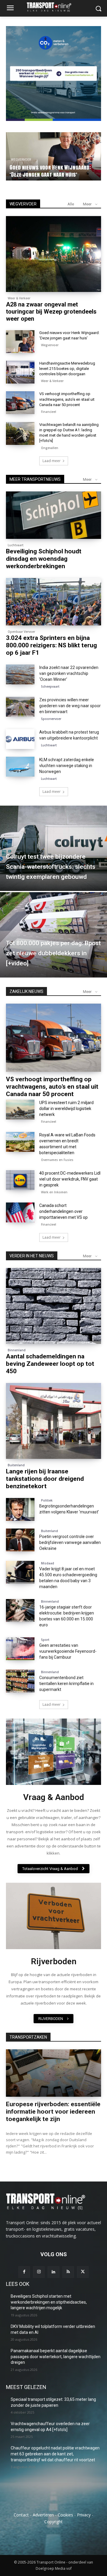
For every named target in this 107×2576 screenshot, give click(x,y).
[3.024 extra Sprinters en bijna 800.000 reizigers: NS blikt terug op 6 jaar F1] (53, 602)
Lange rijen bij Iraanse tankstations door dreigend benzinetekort (45, 1479)
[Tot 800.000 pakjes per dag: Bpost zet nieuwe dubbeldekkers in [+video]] (53, 935)
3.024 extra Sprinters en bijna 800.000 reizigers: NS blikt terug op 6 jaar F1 (51, 645)
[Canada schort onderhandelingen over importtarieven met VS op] (20, 1212)
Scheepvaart (50, 686)
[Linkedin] (53, 2272)
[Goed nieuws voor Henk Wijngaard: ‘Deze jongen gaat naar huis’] (20, 342)
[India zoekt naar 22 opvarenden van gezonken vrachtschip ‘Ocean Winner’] (20, 674)
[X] (83, 2272)
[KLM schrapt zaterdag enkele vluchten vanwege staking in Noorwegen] (20, 767)
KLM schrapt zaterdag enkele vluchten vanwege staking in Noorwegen (67, 766)
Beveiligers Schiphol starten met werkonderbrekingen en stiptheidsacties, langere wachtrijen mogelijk (49, 2302)
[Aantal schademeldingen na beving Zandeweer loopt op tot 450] (53, 1306)
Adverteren (43, 2515)
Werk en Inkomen (54, 1192)
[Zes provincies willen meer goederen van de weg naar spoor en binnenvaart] (20, 707)
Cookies (65, 2515)
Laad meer (52, 461)
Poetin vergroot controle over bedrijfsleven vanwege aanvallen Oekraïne (70, 1542)
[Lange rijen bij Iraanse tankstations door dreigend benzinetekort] (53, 1421)
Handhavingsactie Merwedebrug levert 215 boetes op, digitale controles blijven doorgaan (67, 369)
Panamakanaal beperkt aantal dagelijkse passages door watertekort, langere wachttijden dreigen (56, 2357)
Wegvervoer (50, 345)
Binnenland (17, 1350)
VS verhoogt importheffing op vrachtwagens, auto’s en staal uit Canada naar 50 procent (67, 399)
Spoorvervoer (51, 719)
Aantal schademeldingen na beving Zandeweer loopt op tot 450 (50, 1364)
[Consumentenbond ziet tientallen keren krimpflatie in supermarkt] (20, 1681)
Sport (45, 1640)
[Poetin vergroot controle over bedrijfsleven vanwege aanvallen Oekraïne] (20, 1540)
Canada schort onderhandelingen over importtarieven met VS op (63, 1211)
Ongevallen (50, 448)
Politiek (47, 1500)
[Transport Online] (53, 7)
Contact (21, 2515)
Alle (71, 204)
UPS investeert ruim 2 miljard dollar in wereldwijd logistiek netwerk (66, 1109)
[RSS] (68, 2272)
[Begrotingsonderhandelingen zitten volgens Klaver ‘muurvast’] (20, 1509)
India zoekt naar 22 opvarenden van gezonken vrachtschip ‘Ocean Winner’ (69, 673)
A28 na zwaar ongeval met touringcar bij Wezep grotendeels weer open (51, 312)
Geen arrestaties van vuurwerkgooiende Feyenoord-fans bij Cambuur (68, 1651)
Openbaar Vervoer (21, 632)
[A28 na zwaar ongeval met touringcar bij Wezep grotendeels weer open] (53, 254)
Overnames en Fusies (57, 1160)
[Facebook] (24, 2272)
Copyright (53, 2522)
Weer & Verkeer (19, 298)
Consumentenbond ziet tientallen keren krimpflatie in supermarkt (66, 1684)
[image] (53, 1752)
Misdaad (48, 1563)
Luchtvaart (21, 160)
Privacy (84, 2515)
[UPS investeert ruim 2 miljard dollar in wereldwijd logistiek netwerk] (20, 1110)
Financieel (49, 412)
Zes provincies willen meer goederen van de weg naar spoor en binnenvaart (70, 706)
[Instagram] (39, 2272)
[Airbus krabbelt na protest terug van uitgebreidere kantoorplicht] (20, 739)
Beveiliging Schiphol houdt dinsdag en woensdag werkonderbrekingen (52, 171)
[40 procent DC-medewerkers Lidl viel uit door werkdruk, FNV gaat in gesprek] (20, 1180)
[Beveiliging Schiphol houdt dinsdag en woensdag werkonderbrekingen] (53, 515)
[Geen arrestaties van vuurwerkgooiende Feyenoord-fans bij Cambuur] (20, 1649)
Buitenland (16, 1465)
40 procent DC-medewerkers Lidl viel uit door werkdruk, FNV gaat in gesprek (70, 1179)
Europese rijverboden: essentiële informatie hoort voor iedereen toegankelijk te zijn (53, 2112)
